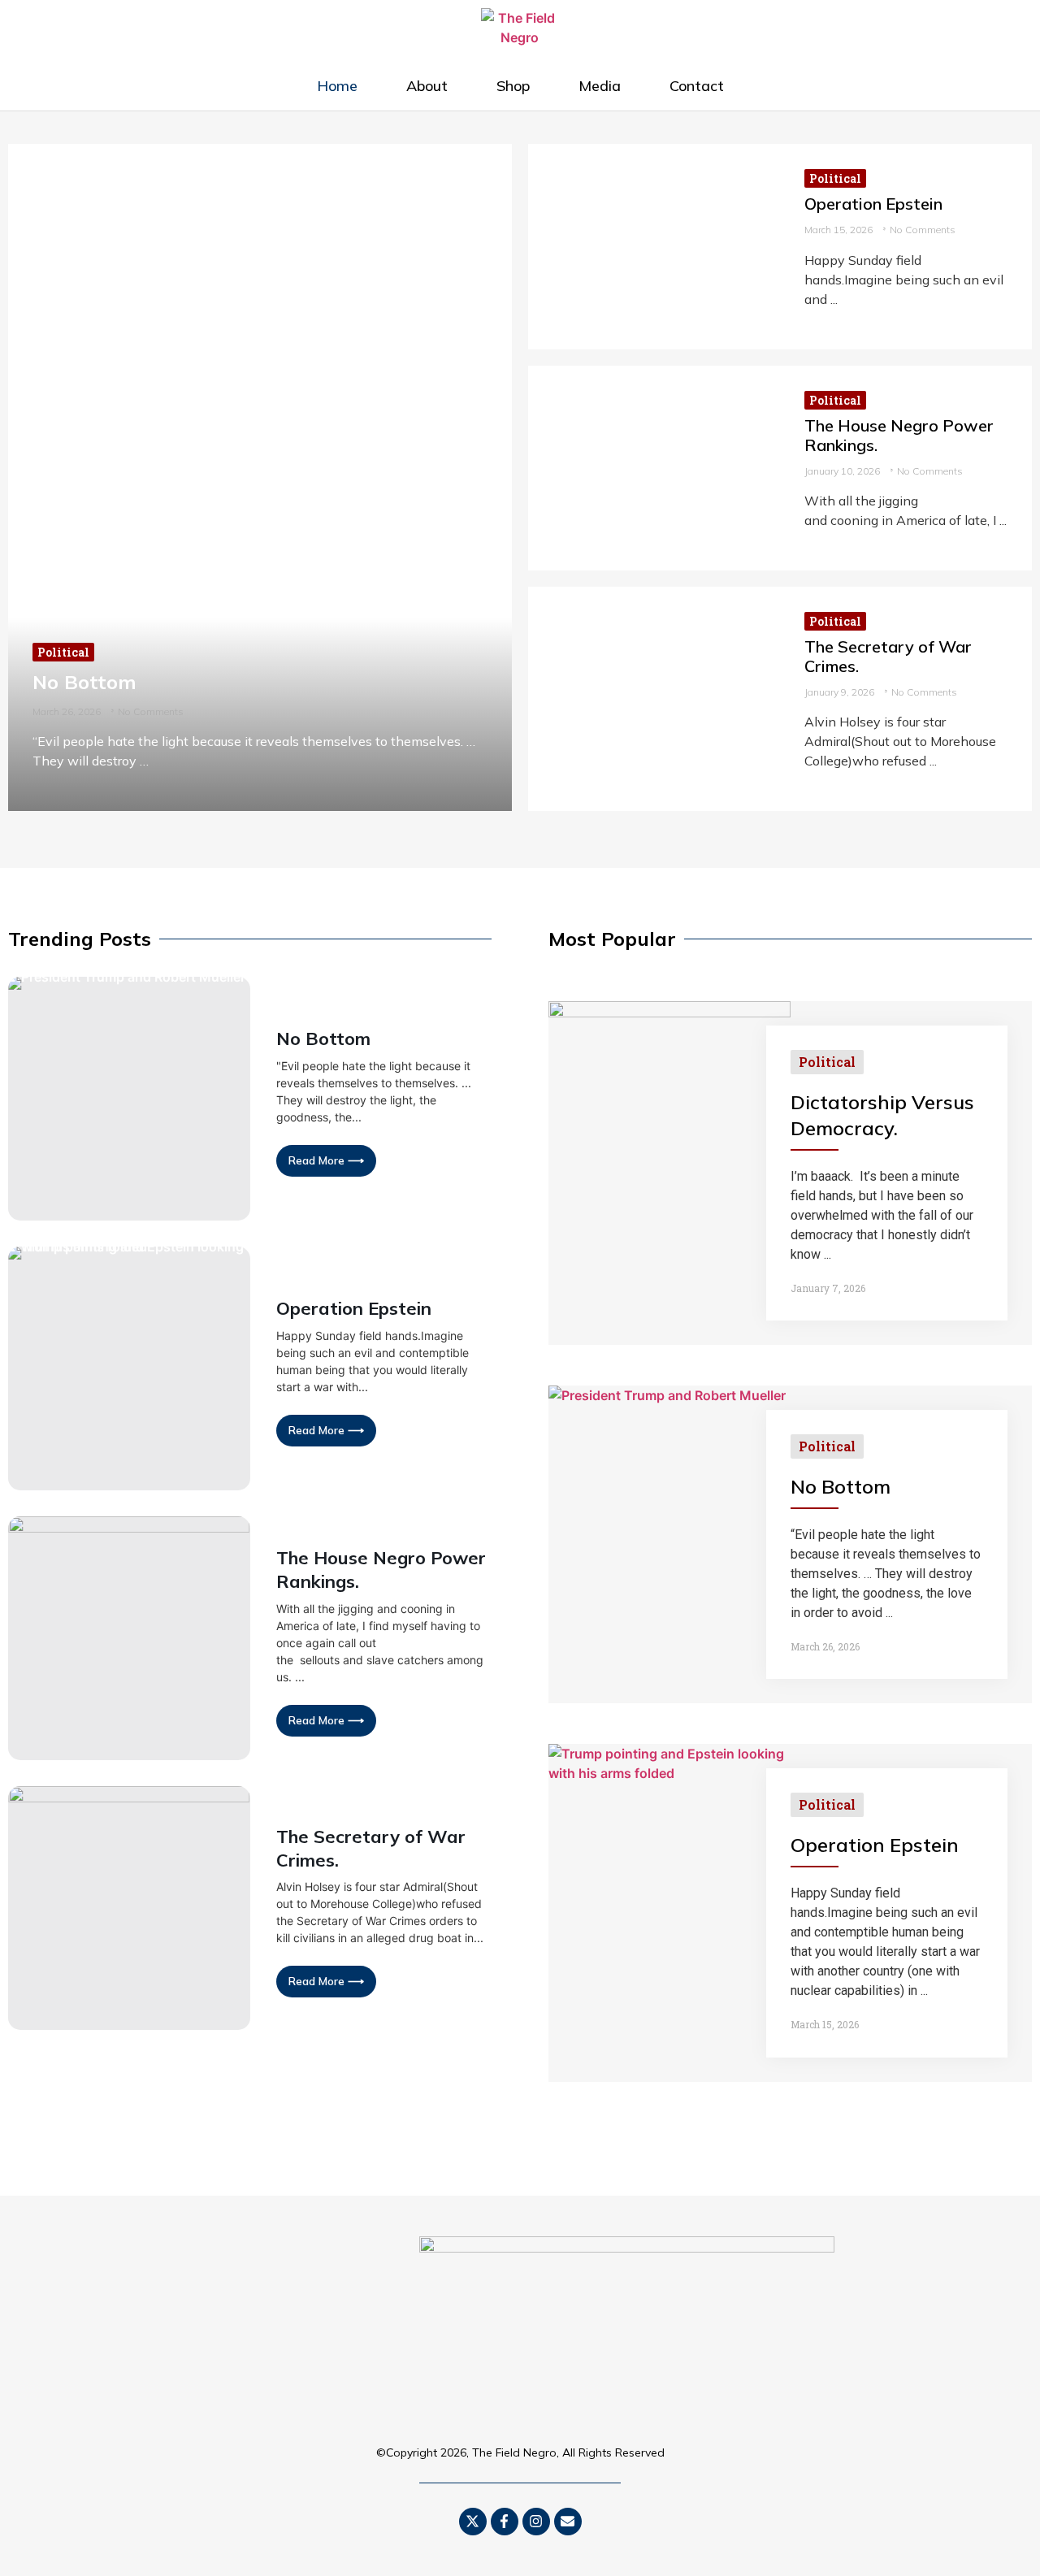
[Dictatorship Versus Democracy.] (669, 1013)
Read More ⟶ (326, 1160)
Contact (697, 86)
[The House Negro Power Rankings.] (654, 468)
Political (63, 652)
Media (600, 86)
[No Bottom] (260, 477)
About (427, 86)
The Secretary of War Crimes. (888, 656)
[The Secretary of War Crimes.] (654, 699)
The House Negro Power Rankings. (899, 435)
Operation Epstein (873, 204)
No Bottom (84, 682)
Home (337, 86)
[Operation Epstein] (654, 246)
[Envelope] (568, 2522)
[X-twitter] (473, 2522)
